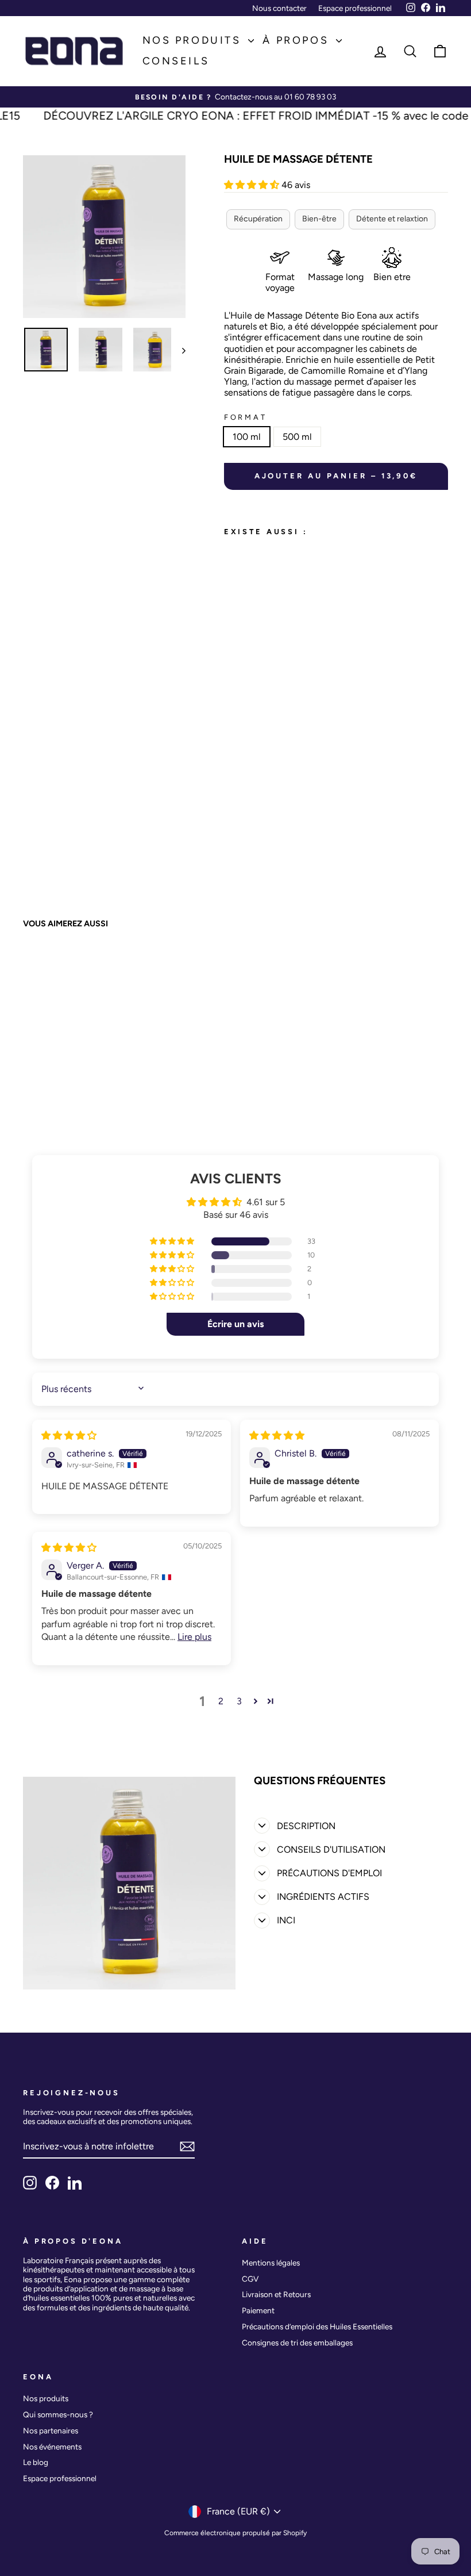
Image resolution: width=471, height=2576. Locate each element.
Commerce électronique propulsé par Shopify (235, 2533)
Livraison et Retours (276, 2294)
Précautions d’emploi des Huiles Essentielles (317, 2326)
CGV (250, 2279)
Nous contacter (279, 8)
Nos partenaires (51, 2431)
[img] (69, 1435)
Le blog (36, 2462)
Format (246, 417)
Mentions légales (271, 2263)
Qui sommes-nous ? (58, 2414)
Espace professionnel (355, 8)
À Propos (298, 40)
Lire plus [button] (194, 1637)
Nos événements (52, 2447)
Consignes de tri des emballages (297, 2343)
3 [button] (239, 1701)
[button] (253, 185)
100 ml (247, 437)
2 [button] (221, 1701)
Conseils (176, 61)
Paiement (258, 2310)
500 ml (297, 437)
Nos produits (194, 40)
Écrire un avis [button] (235, 1324)
